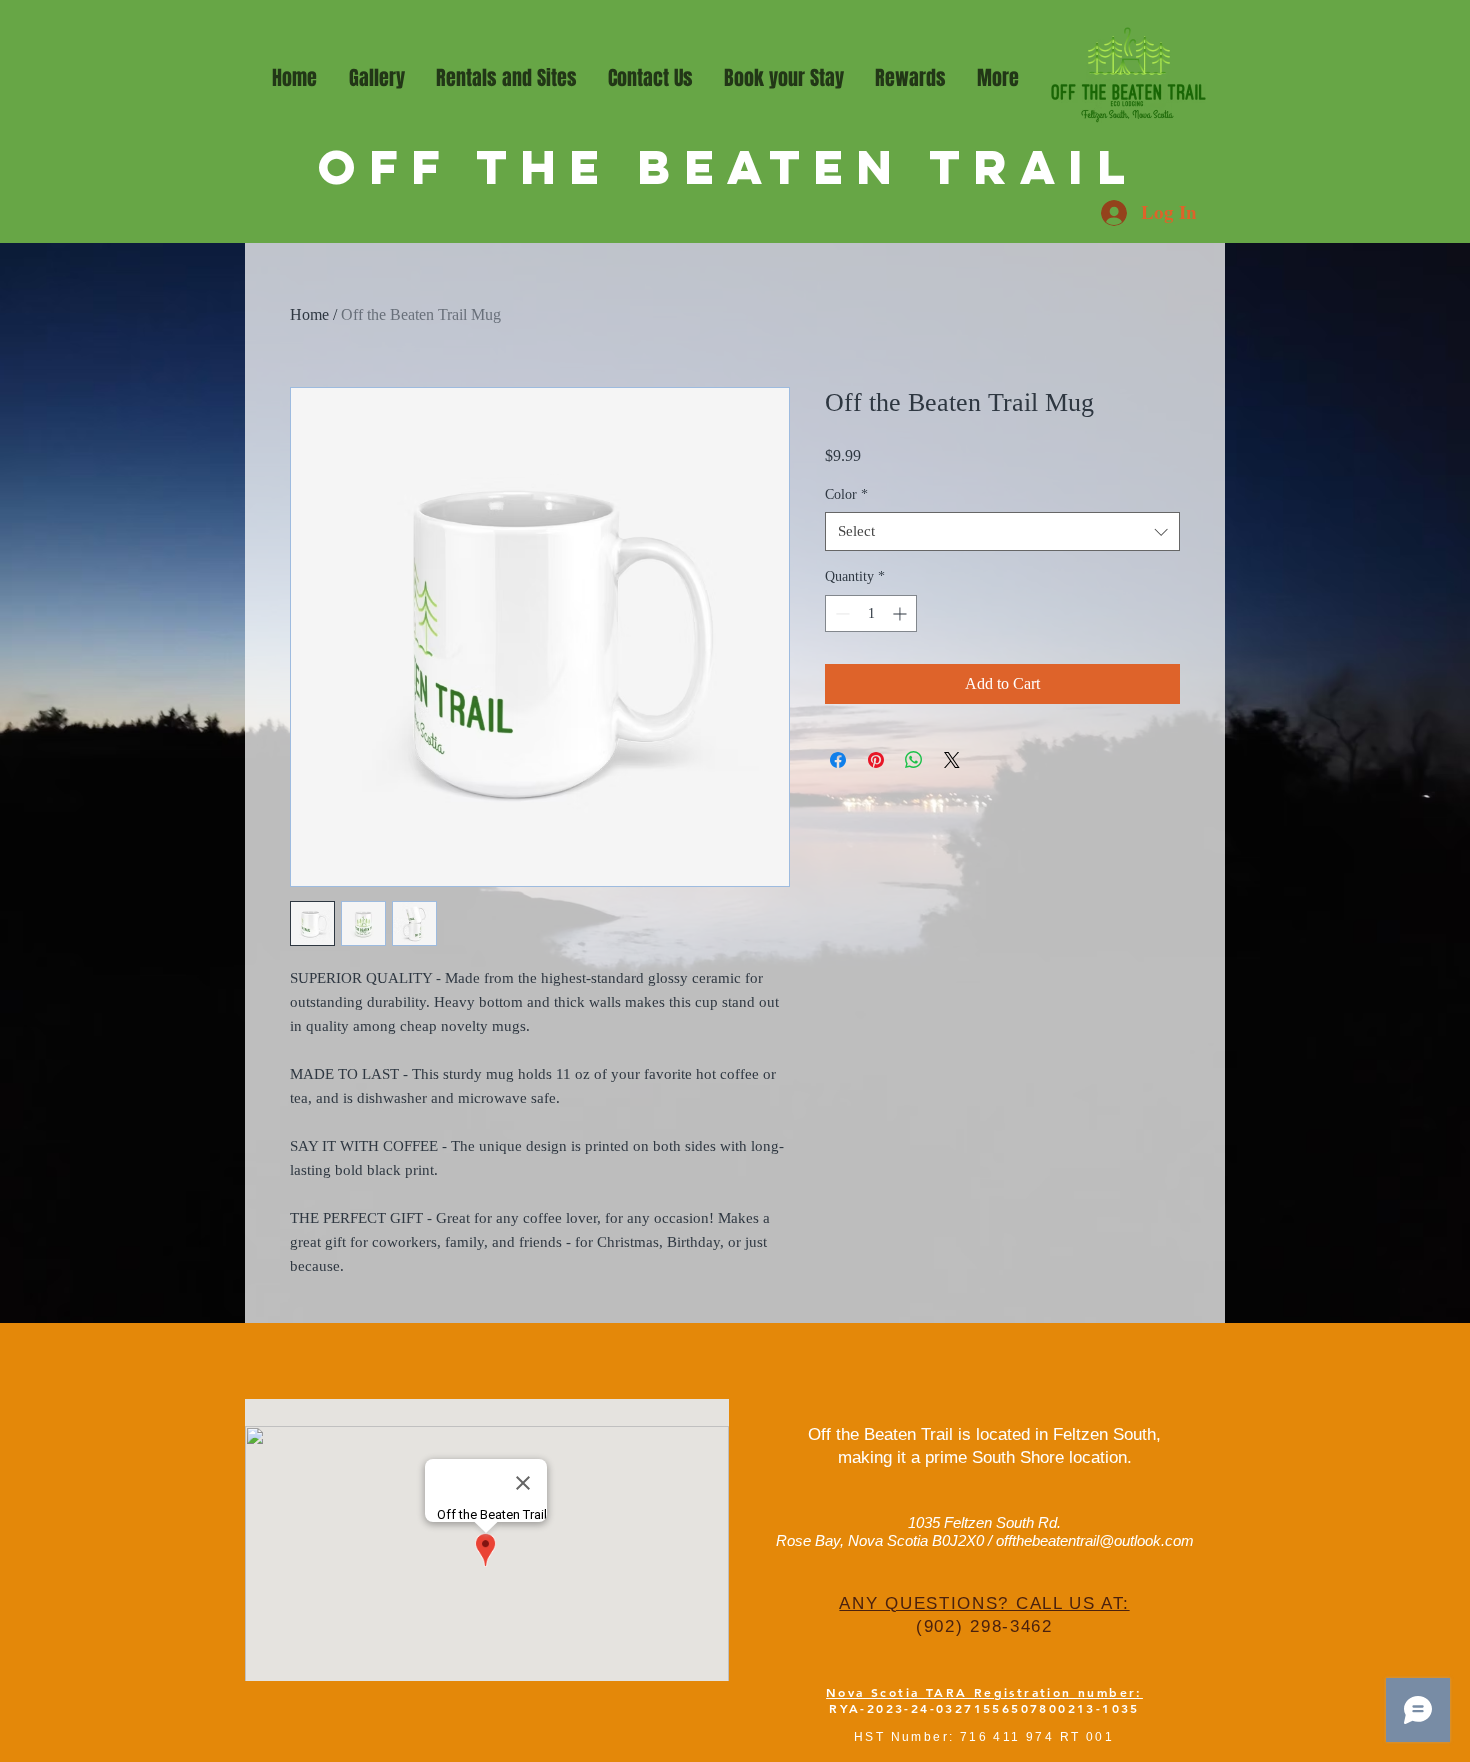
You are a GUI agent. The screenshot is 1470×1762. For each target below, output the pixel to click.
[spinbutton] (871, 613)
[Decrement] (840, 613)
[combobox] (1002, 531)
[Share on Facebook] (838, 760)
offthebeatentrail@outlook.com (1095, 1540)
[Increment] (901, 613)
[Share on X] (952, 760)
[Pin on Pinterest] (876, 760)
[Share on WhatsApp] (914, 760)
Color (846, 494)
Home (309, 314)
